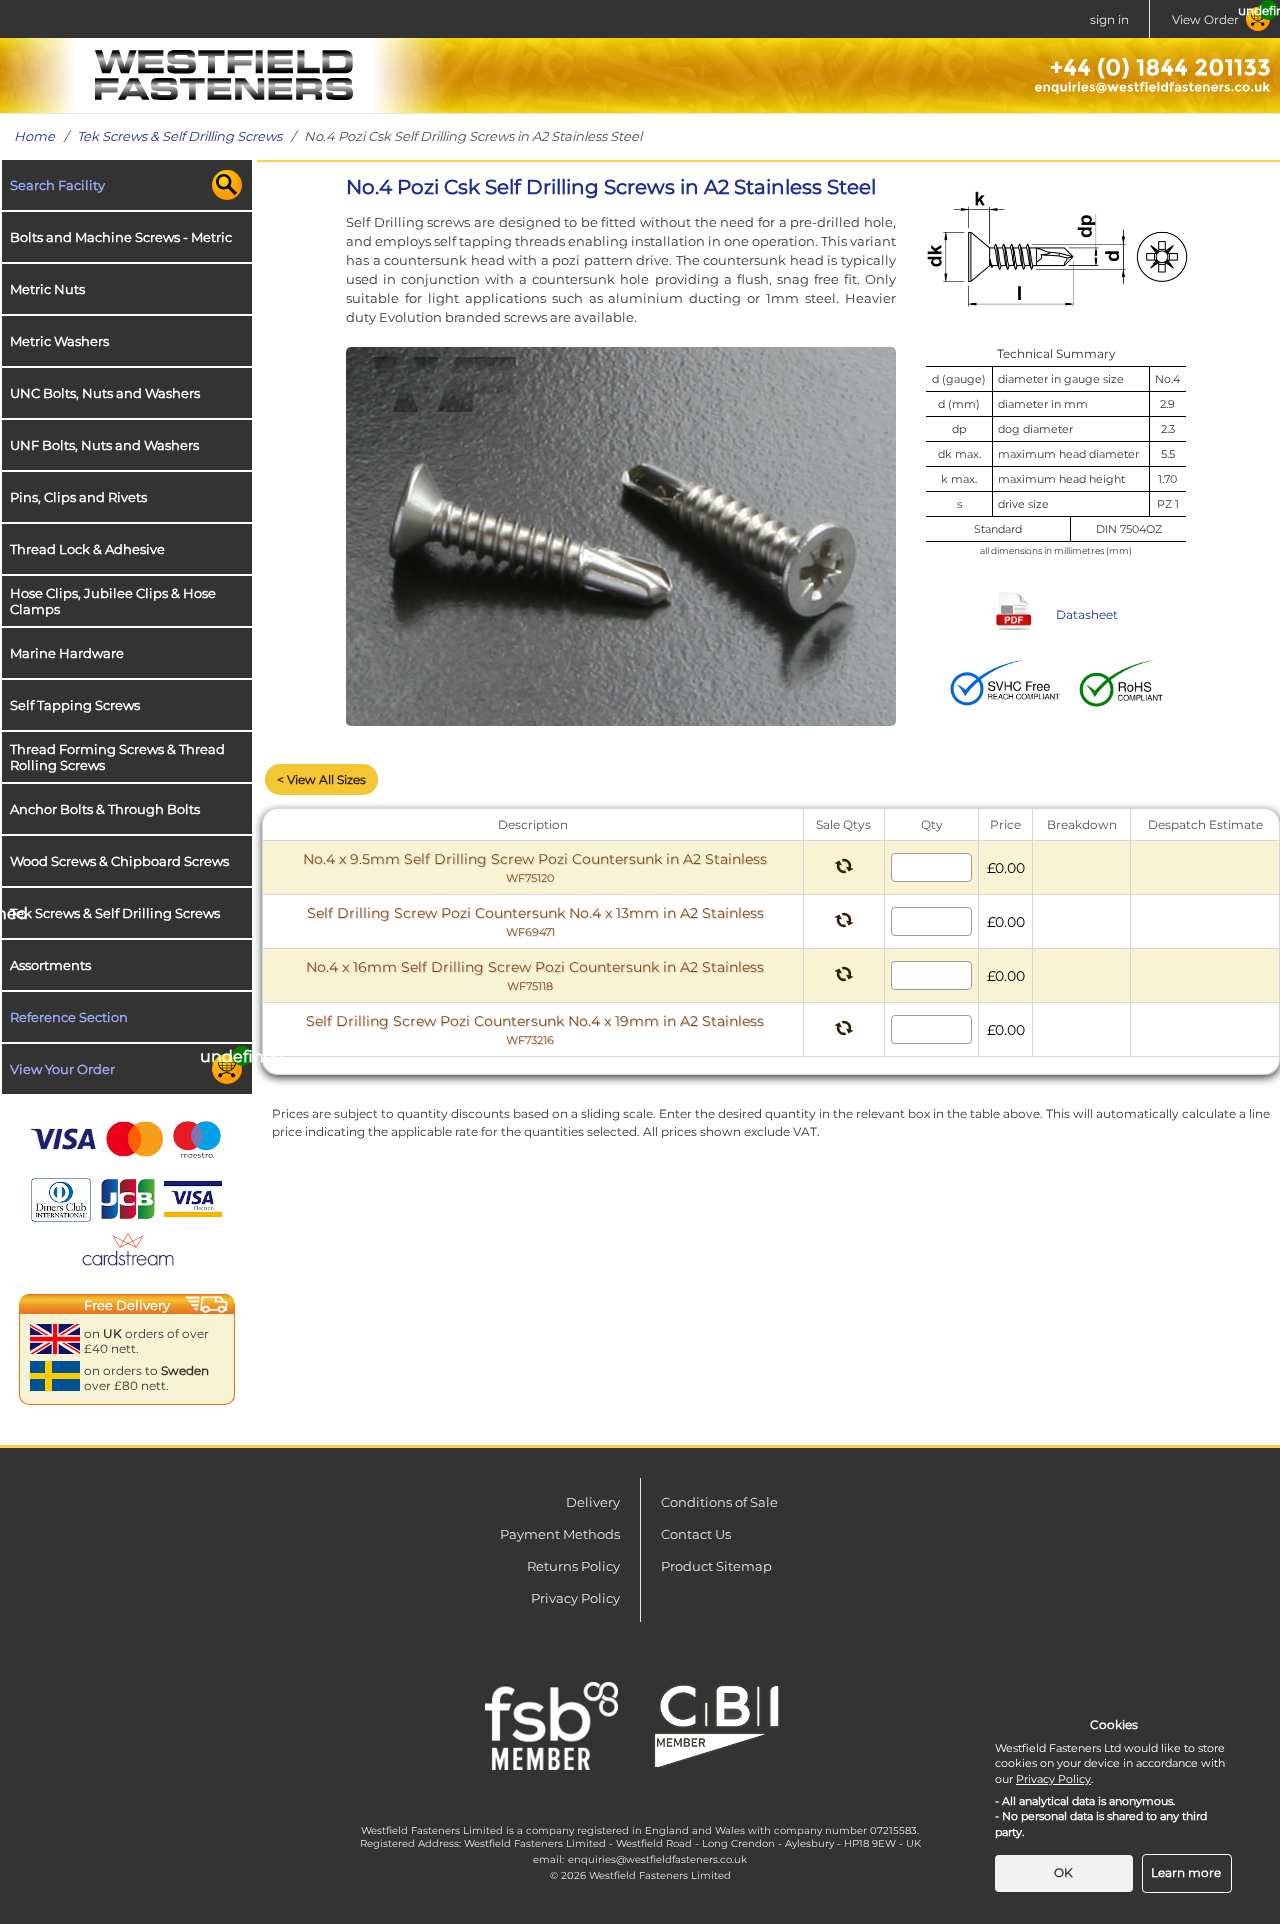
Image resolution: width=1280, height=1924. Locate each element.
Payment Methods (560, 1534)
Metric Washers (59, 341)
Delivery (593, 1502)
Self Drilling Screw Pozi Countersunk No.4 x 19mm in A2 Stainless (535, 1029)
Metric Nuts (47, 289)
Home (34, 136)
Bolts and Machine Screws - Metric (121, 237)
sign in (1109, 19)
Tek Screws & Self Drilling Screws (179, 136)
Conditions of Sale (719, 1502)
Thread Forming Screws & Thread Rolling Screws (117, 757)
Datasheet (1087, 614)
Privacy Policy (575, 1598)
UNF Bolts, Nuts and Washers (104, 445)
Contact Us (696, 1534)
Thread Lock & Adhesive (87, 549)
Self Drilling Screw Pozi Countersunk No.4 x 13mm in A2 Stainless (535, 921)
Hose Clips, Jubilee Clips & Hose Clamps (113, 601)
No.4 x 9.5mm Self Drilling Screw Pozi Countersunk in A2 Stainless (535, 867)
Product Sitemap (716, 1566)
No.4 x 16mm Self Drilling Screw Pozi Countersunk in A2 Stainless (535, 975)
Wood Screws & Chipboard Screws (119, 861)
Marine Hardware (67, 653)
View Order (1205, 19)
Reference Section (69, 1017)
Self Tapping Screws (75, 705)
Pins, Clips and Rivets (78, 497)
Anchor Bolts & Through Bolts (105, 809)
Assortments (50, 965)
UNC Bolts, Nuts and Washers (105, 393)
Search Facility (57, 185)
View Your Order (62, 1069)
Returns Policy (573, 1566)
